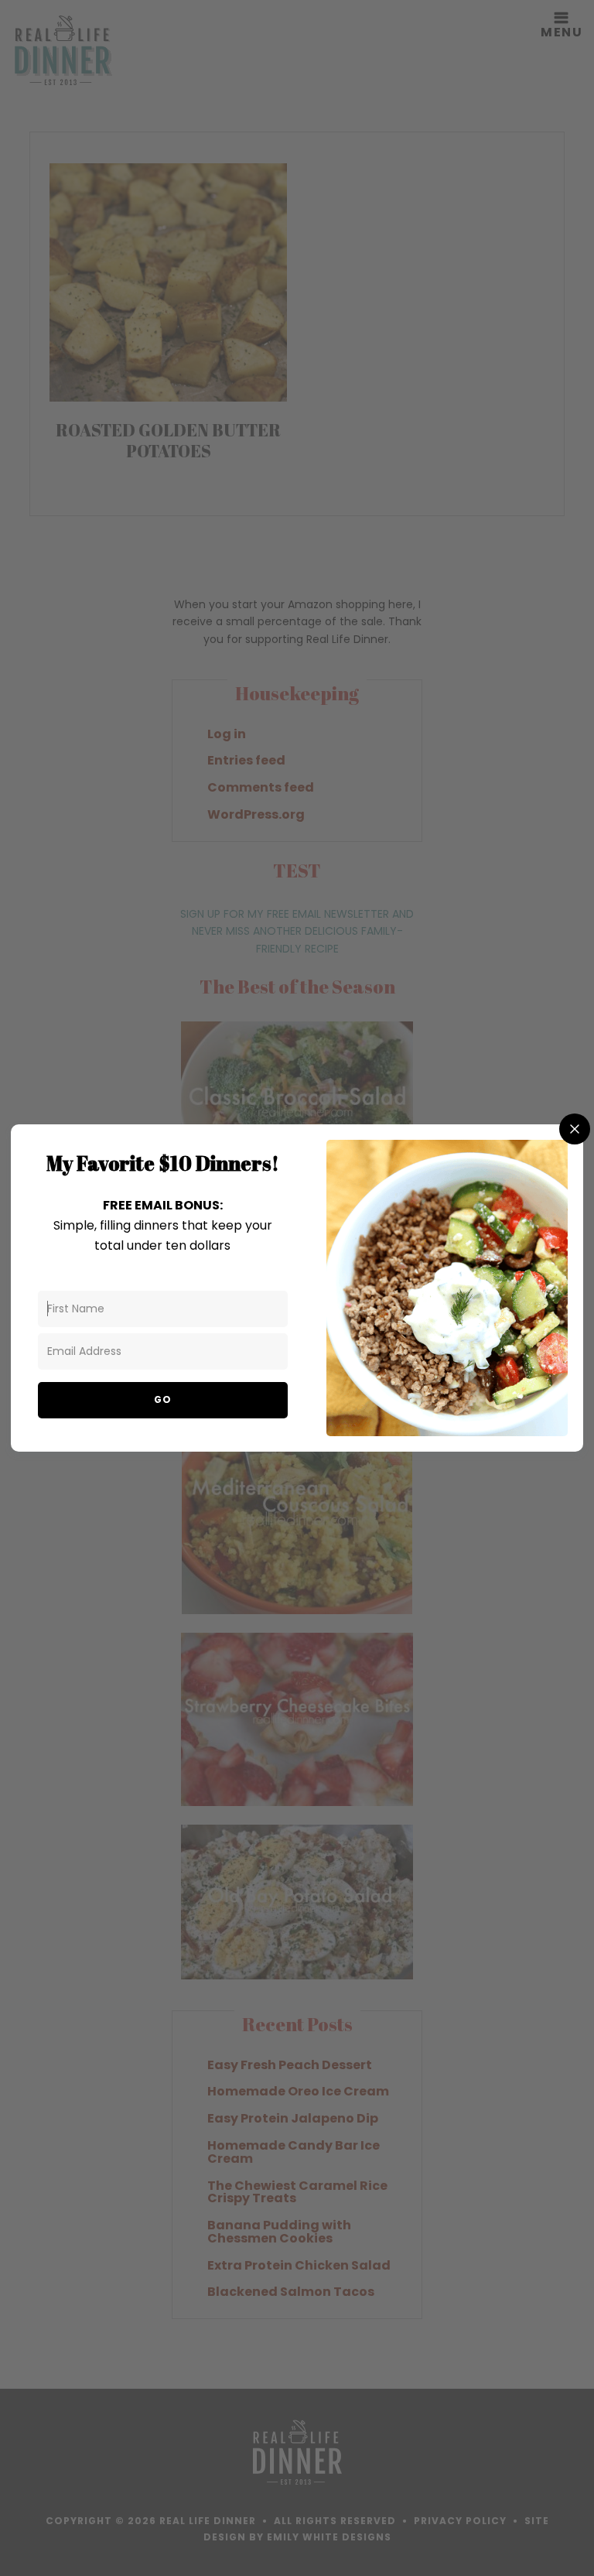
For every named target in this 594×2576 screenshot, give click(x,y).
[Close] (575, 1129)
